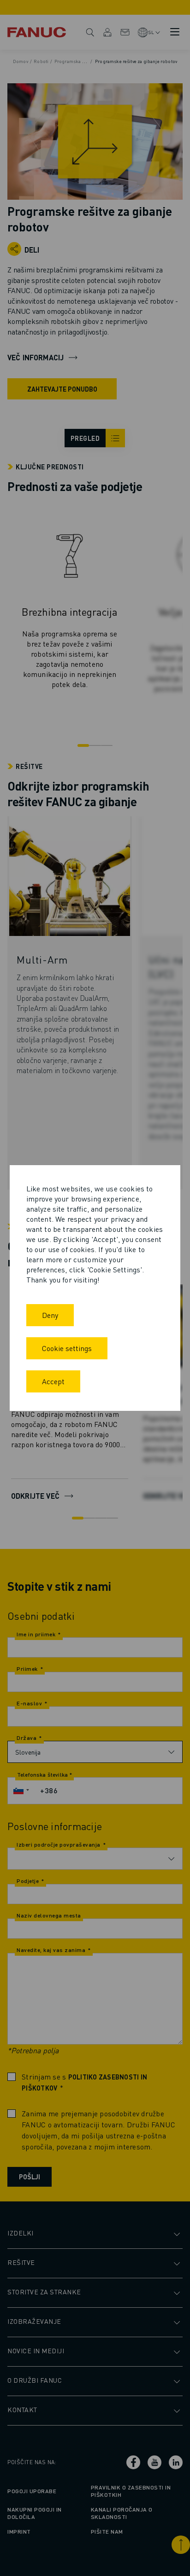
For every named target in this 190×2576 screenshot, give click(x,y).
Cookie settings (67, 1348)
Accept (53, 1381)
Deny (50, 1315)
